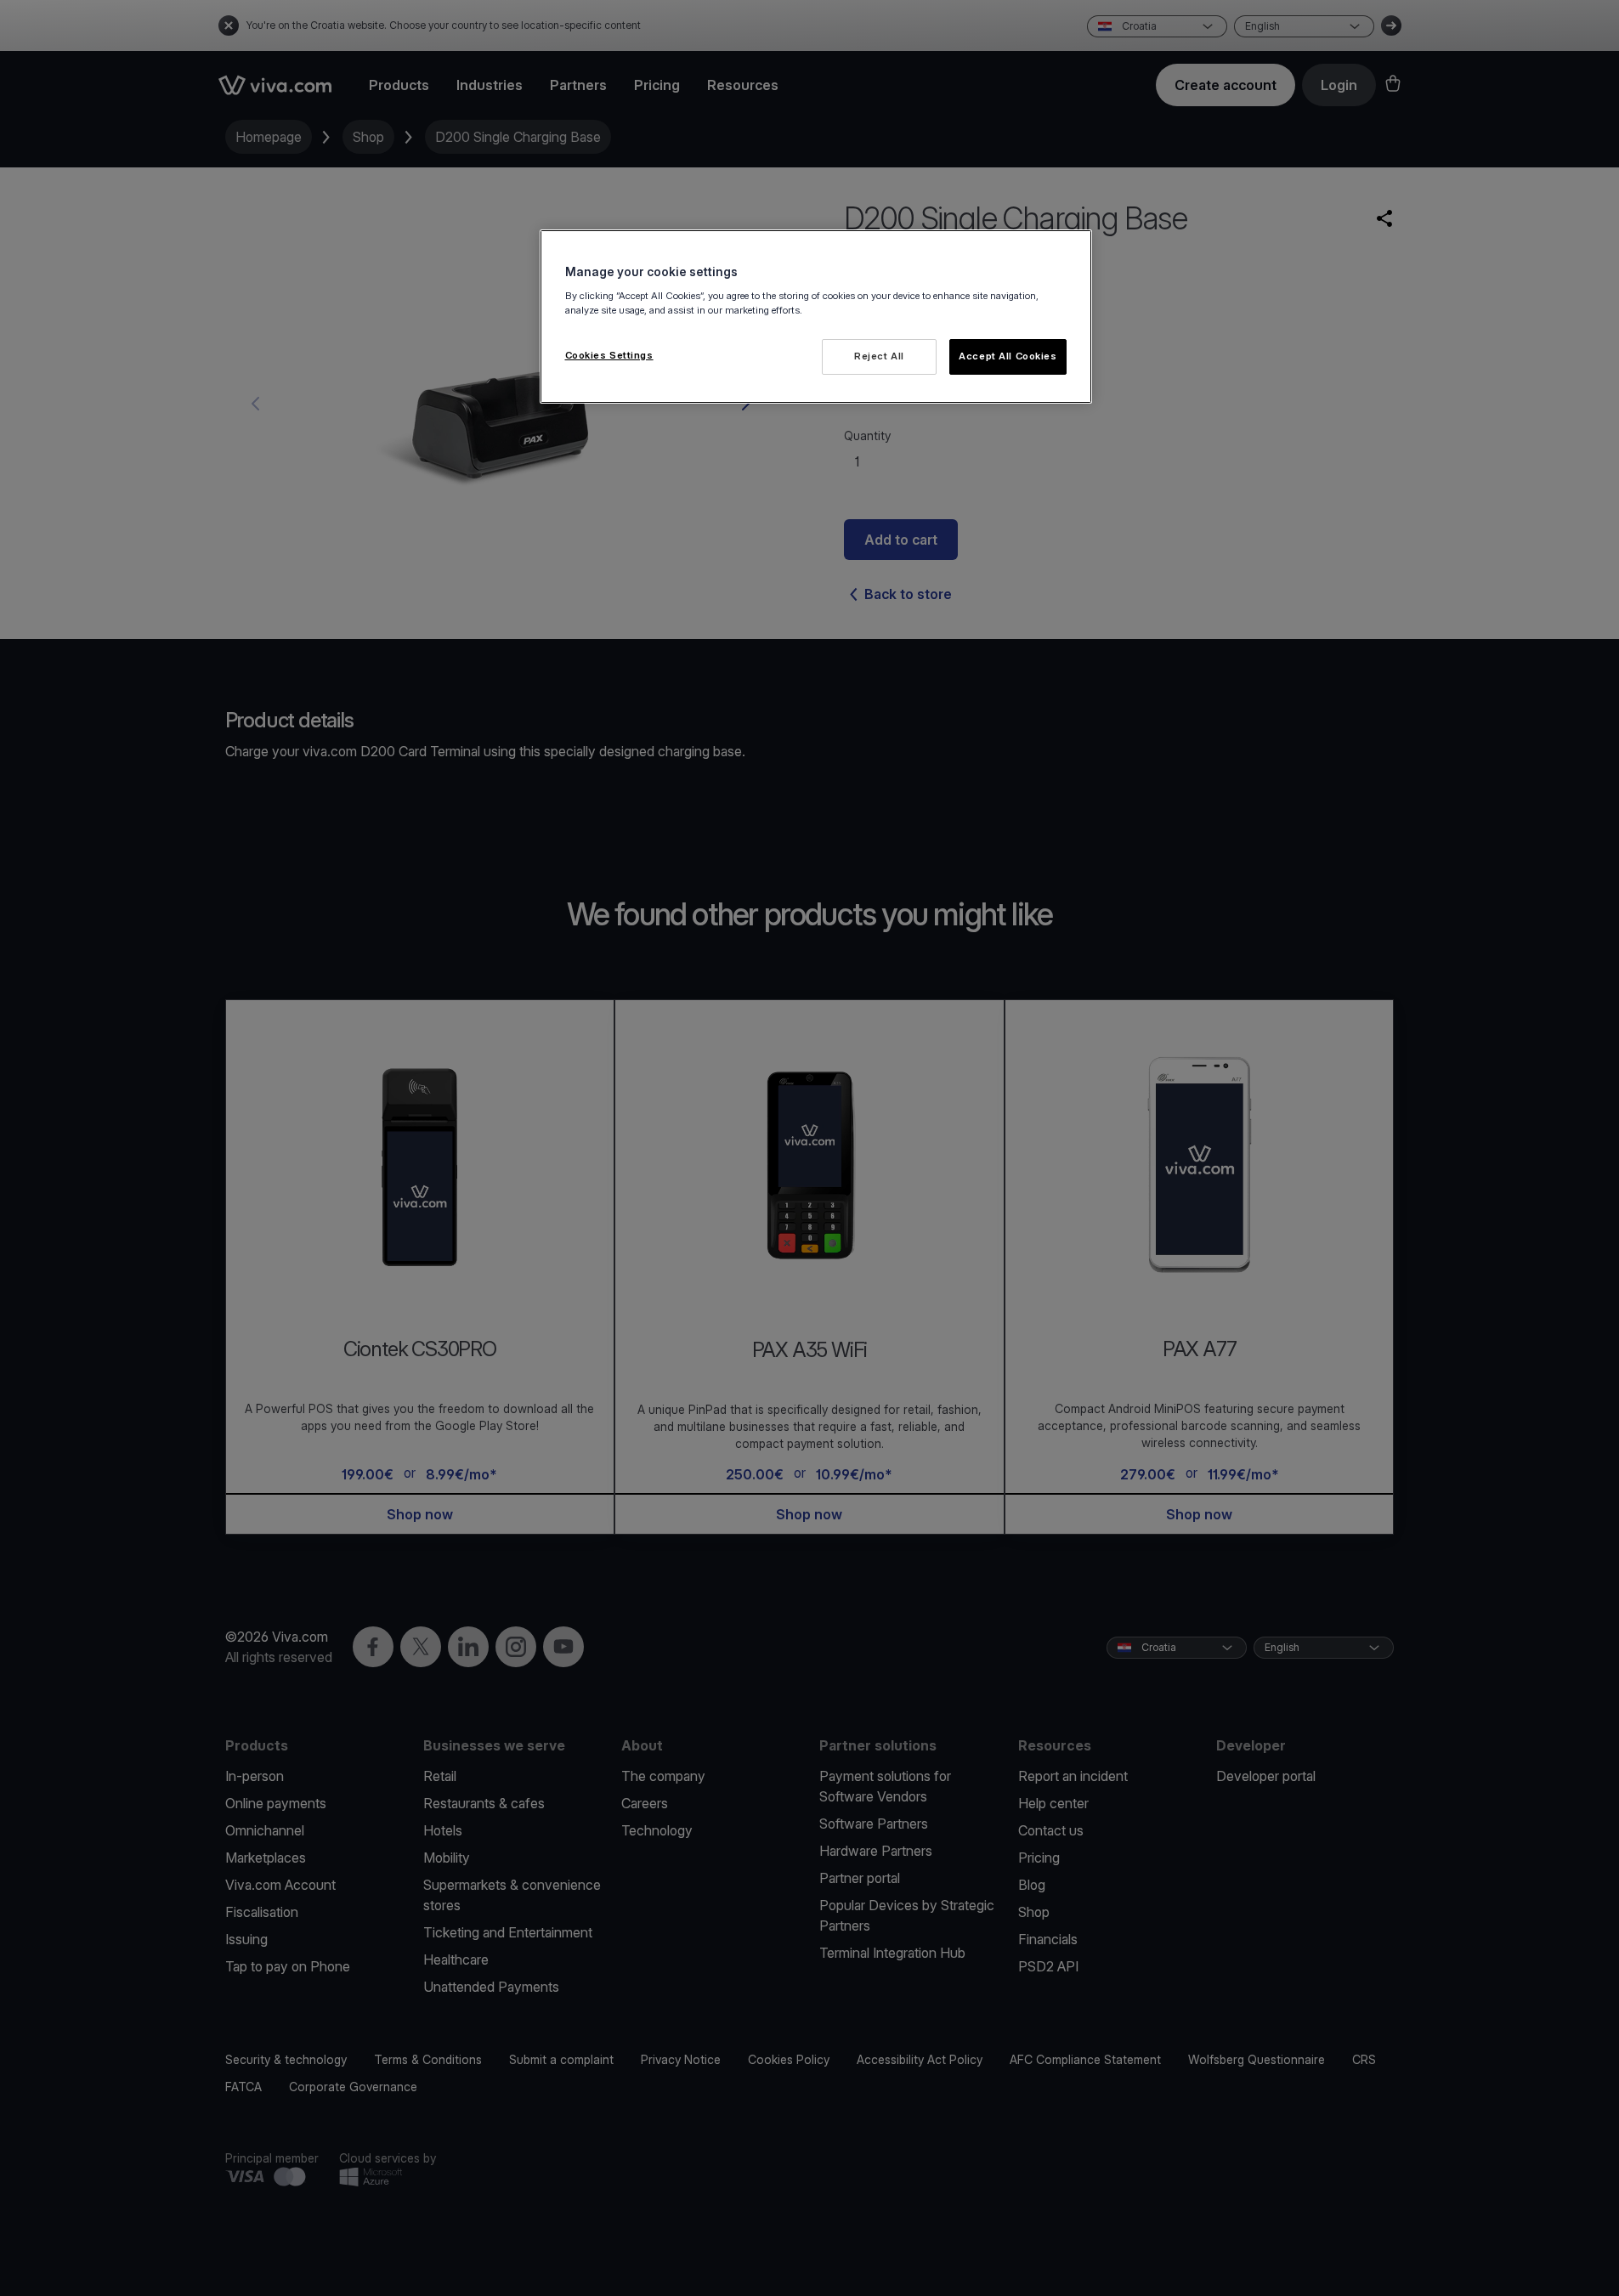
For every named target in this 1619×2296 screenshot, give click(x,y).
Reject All (879, 356)
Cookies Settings (609, 355)
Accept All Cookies (1008, 356)
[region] (816, 317)
